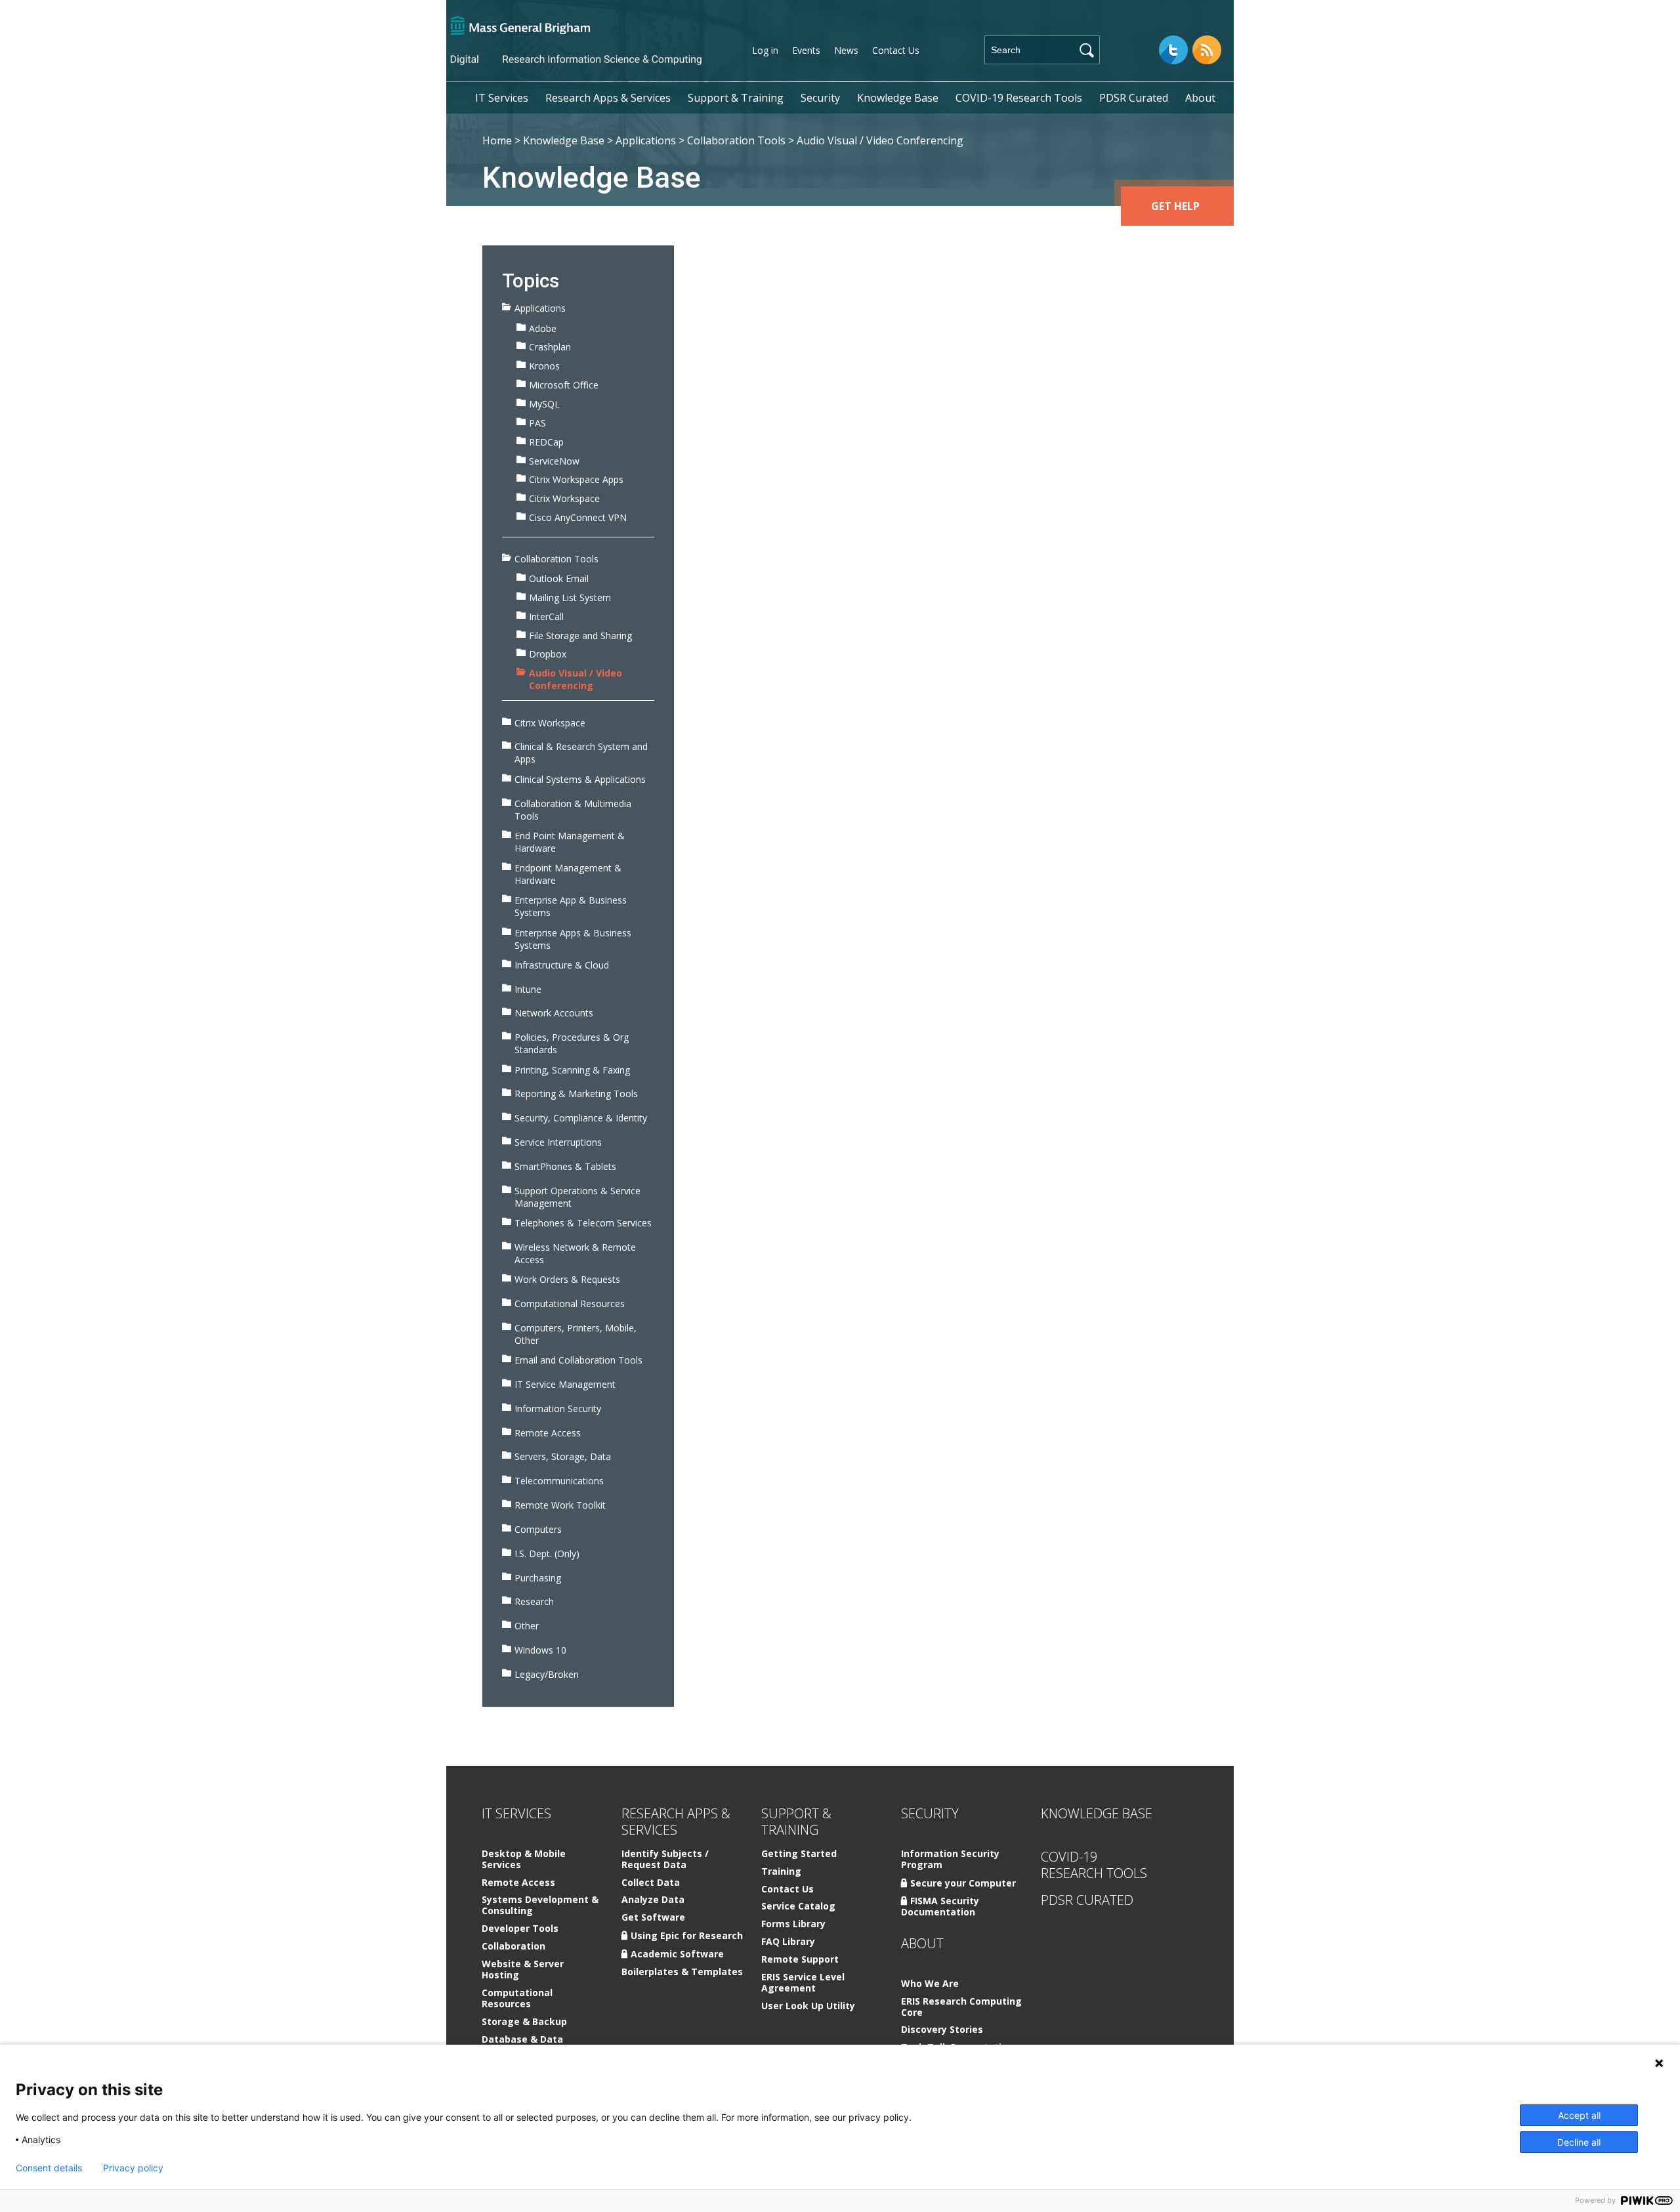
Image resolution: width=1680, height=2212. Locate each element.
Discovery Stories (942, 2030)
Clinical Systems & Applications (580, 779)
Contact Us (896, 50)
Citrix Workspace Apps (576, 479)
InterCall (546, 616)
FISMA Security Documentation (940, 1906)
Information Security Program (950, 1860)
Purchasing (538, 1578)
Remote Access (548, 1433)
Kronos (544, 366)
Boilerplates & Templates (682, 1972)
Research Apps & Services (608, 98)
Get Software (653, 1918)
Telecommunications (559, 1481)
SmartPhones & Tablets (565, 1166)
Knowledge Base (898, 98)
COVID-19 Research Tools (1019, 98)
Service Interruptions (558, 1142)
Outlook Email (559, 578)
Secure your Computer (963, 1883)
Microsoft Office (564, 385)
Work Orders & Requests (567, 1279)
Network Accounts (554, 1013)
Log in (765, 50)
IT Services (502, 98)
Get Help (1175, 206)
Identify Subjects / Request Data (665, 1860)
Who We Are (930, 1984)
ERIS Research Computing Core (961, 2007)
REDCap (546, 442)
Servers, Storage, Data (563, 1456)
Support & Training (736, 98)
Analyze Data (653, 1900)
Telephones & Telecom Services (583, 1223)
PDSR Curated (1134, 98)
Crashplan (550, 347)
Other (527, 1626)
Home (497, 140)
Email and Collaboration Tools (578, 1360)
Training (781, 1872)
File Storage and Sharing (580, 636)
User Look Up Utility (808, 2006)
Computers (538, 1529)
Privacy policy (133, 2168)
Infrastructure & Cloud (562, 965)
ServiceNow (554, 461)
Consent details (49, 2168)
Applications (646, 140)
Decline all (1579, 2142)
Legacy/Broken (547, 1674)
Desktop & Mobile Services (524, 1860)
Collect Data (651, 1883)
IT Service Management (565, 1384)
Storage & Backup (524, 2022)
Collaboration (514, 1947)
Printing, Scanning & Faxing (572, 1070)
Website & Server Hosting (523, 1970)
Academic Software (677, 1954)
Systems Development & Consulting (540, 1906)
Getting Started (799, 1854)
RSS (1207, 50)
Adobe (543, 328)
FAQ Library (788, 1942)
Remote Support (800, 1960)
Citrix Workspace (564, 498)
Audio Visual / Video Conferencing (576, 679)
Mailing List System (570, 597)
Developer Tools (520, 1929)
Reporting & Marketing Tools (576, 1094)
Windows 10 (540, 1650)
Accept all (1579, 2115)
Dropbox (548, 654)
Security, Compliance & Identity (581, 1118)
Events (806, 50)
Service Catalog (798, 1907)
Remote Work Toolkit (560, 1505)
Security (820, 98)
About (1200, 98)
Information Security (558, 1409)
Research (534, 1601)
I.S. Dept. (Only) (547, 1554)
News (846, 50)
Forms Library (793, 1924)
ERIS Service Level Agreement (803, 1983)
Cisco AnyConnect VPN (578, 517)
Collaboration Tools (736, 140)
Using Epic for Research (687, 1935)
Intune (528, 989)
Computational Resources (570, 1304)
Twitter (1173, 50)
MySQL (544, 404)
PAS (537, 423)
